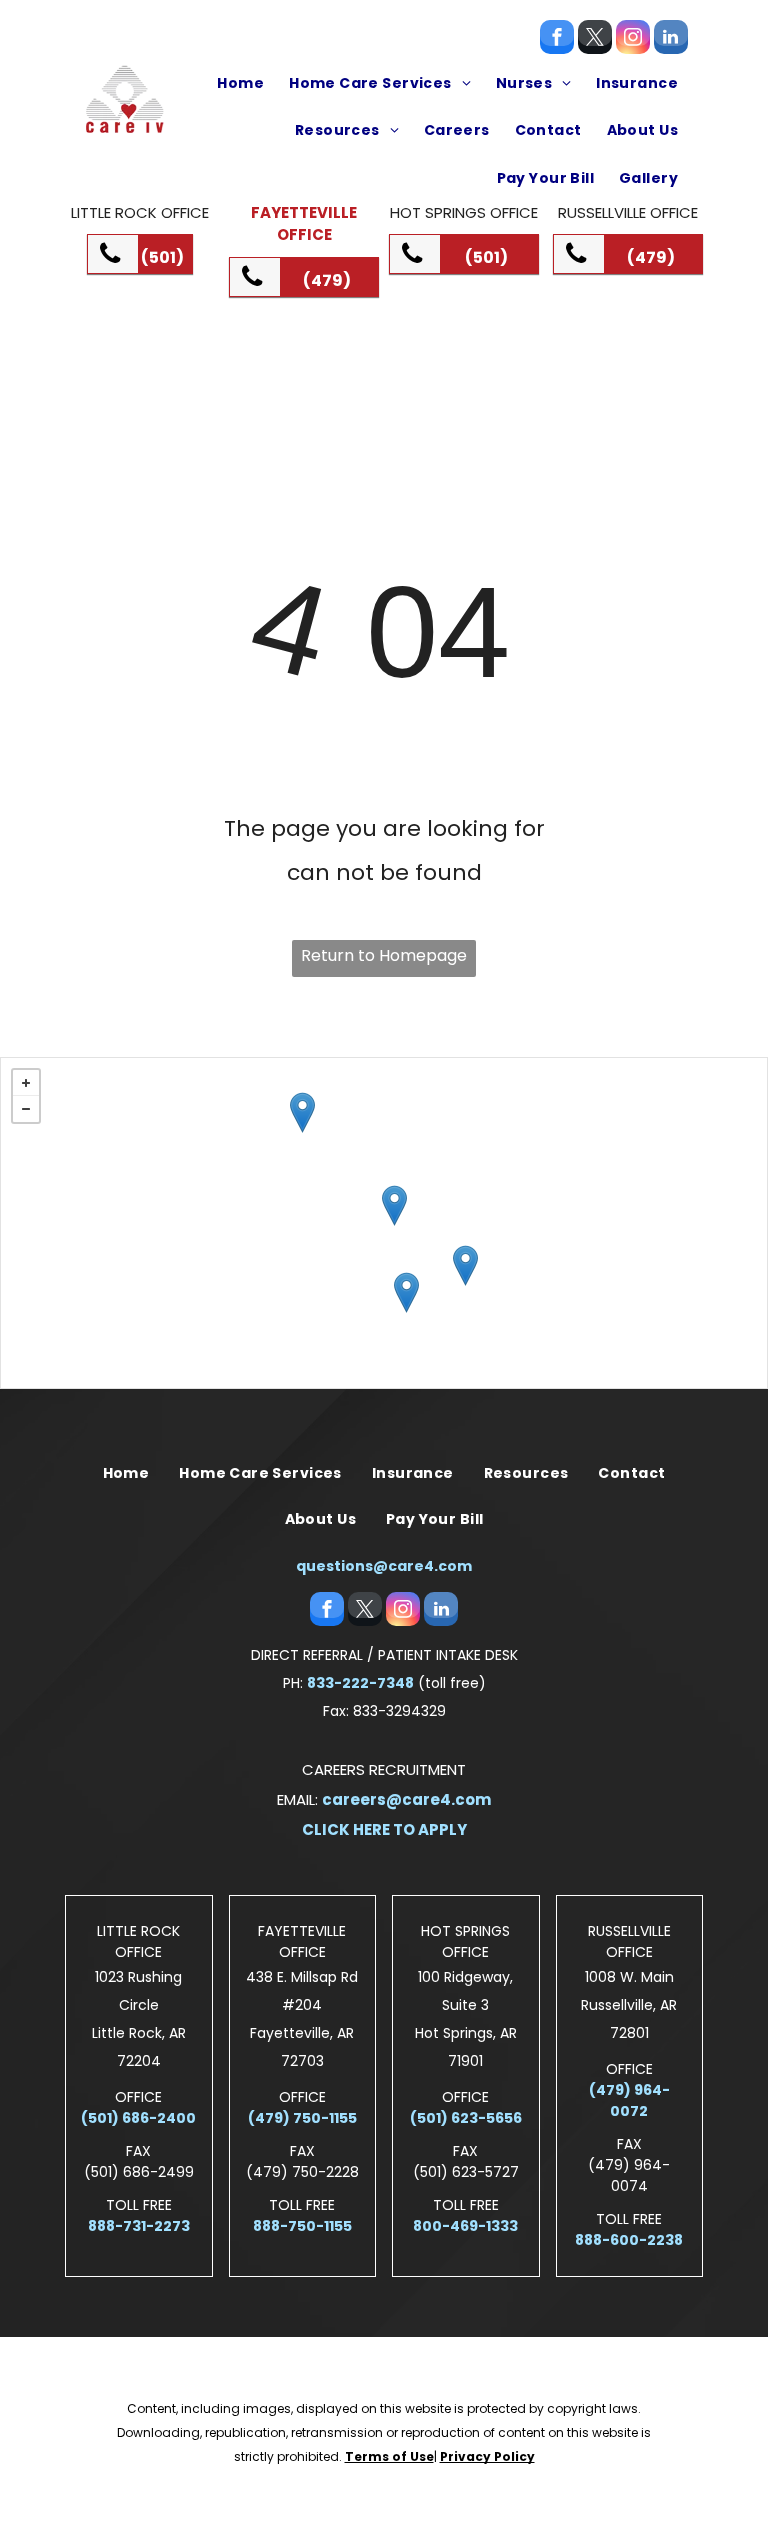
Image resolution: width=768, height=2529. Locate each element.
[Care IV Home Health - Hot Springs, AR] (406, 1292)
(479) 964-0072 (629, 2100)
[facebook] (557, 39)
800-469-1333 (465, 2226)
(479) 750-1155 (302, 2118)
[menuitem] (238, 83)
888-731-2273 (139, 2226)
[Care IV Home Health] (465, 1265)
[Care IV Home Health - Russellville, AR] (394, 1205)
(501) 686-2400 (138, 2118)
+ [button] (26, 1083)
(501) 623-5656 (466, 2118)
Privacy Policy (487, 2456)
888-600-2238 (629, 2240)
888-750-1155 (302, 2226)
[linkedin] (671, 39)
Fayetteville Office (304, 224)
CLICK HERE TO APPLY (384, 1829)
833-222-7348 (360, 1683)
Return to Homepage (384, 955)
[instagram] (633, 39)
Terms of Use (389, 2456)
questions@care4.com (384, 1566)
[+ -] (384, 1223)
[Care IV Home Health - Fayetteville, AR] (302, 1112)
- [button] (26, 1109)
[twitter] (595, 39)
